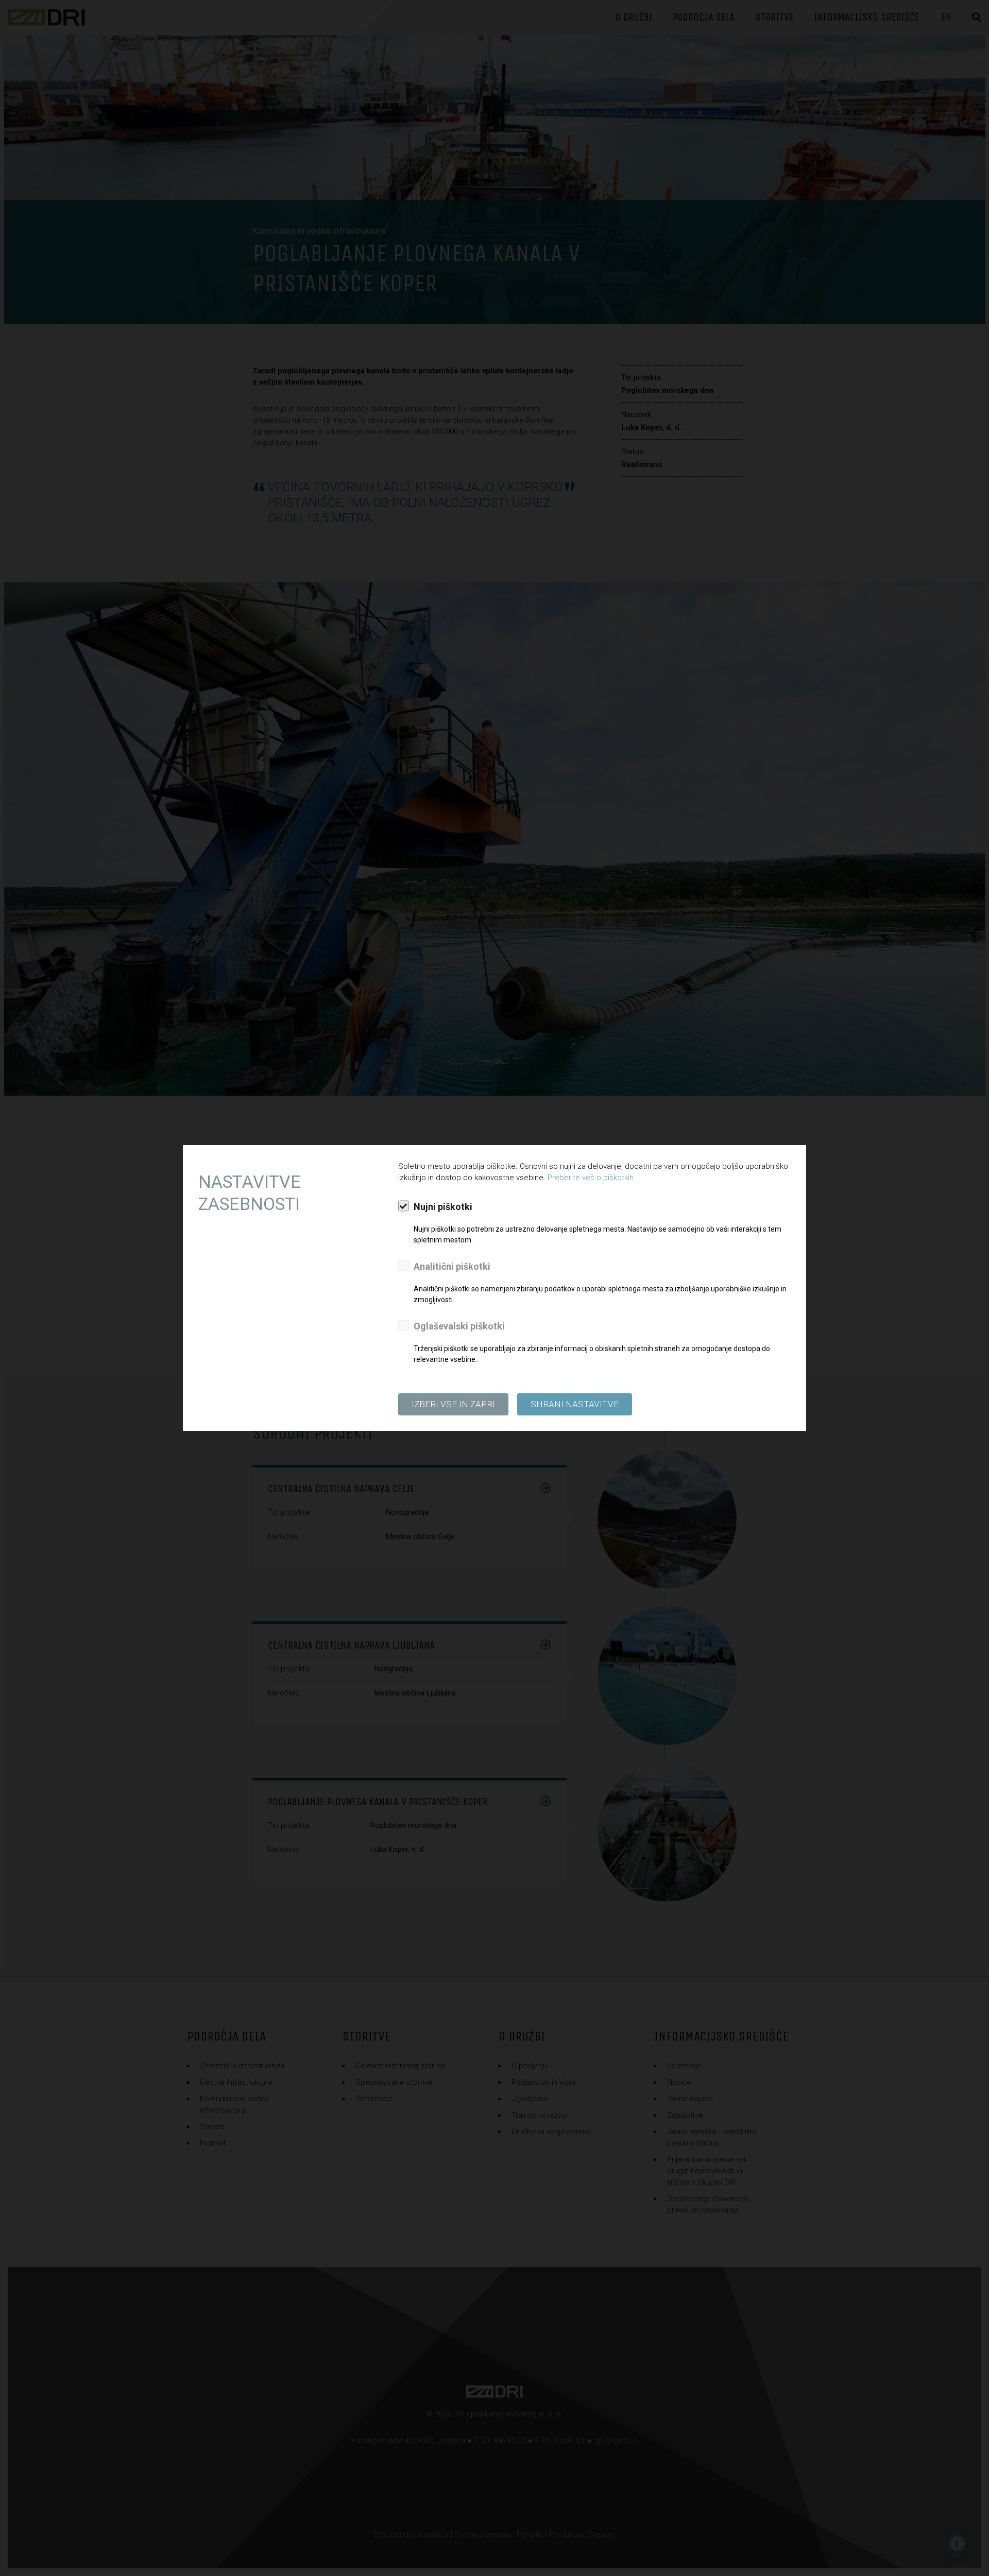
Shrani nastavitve (575, 1404)
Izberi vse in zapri (453, 1404)
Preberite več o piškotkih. (592, 1178)
